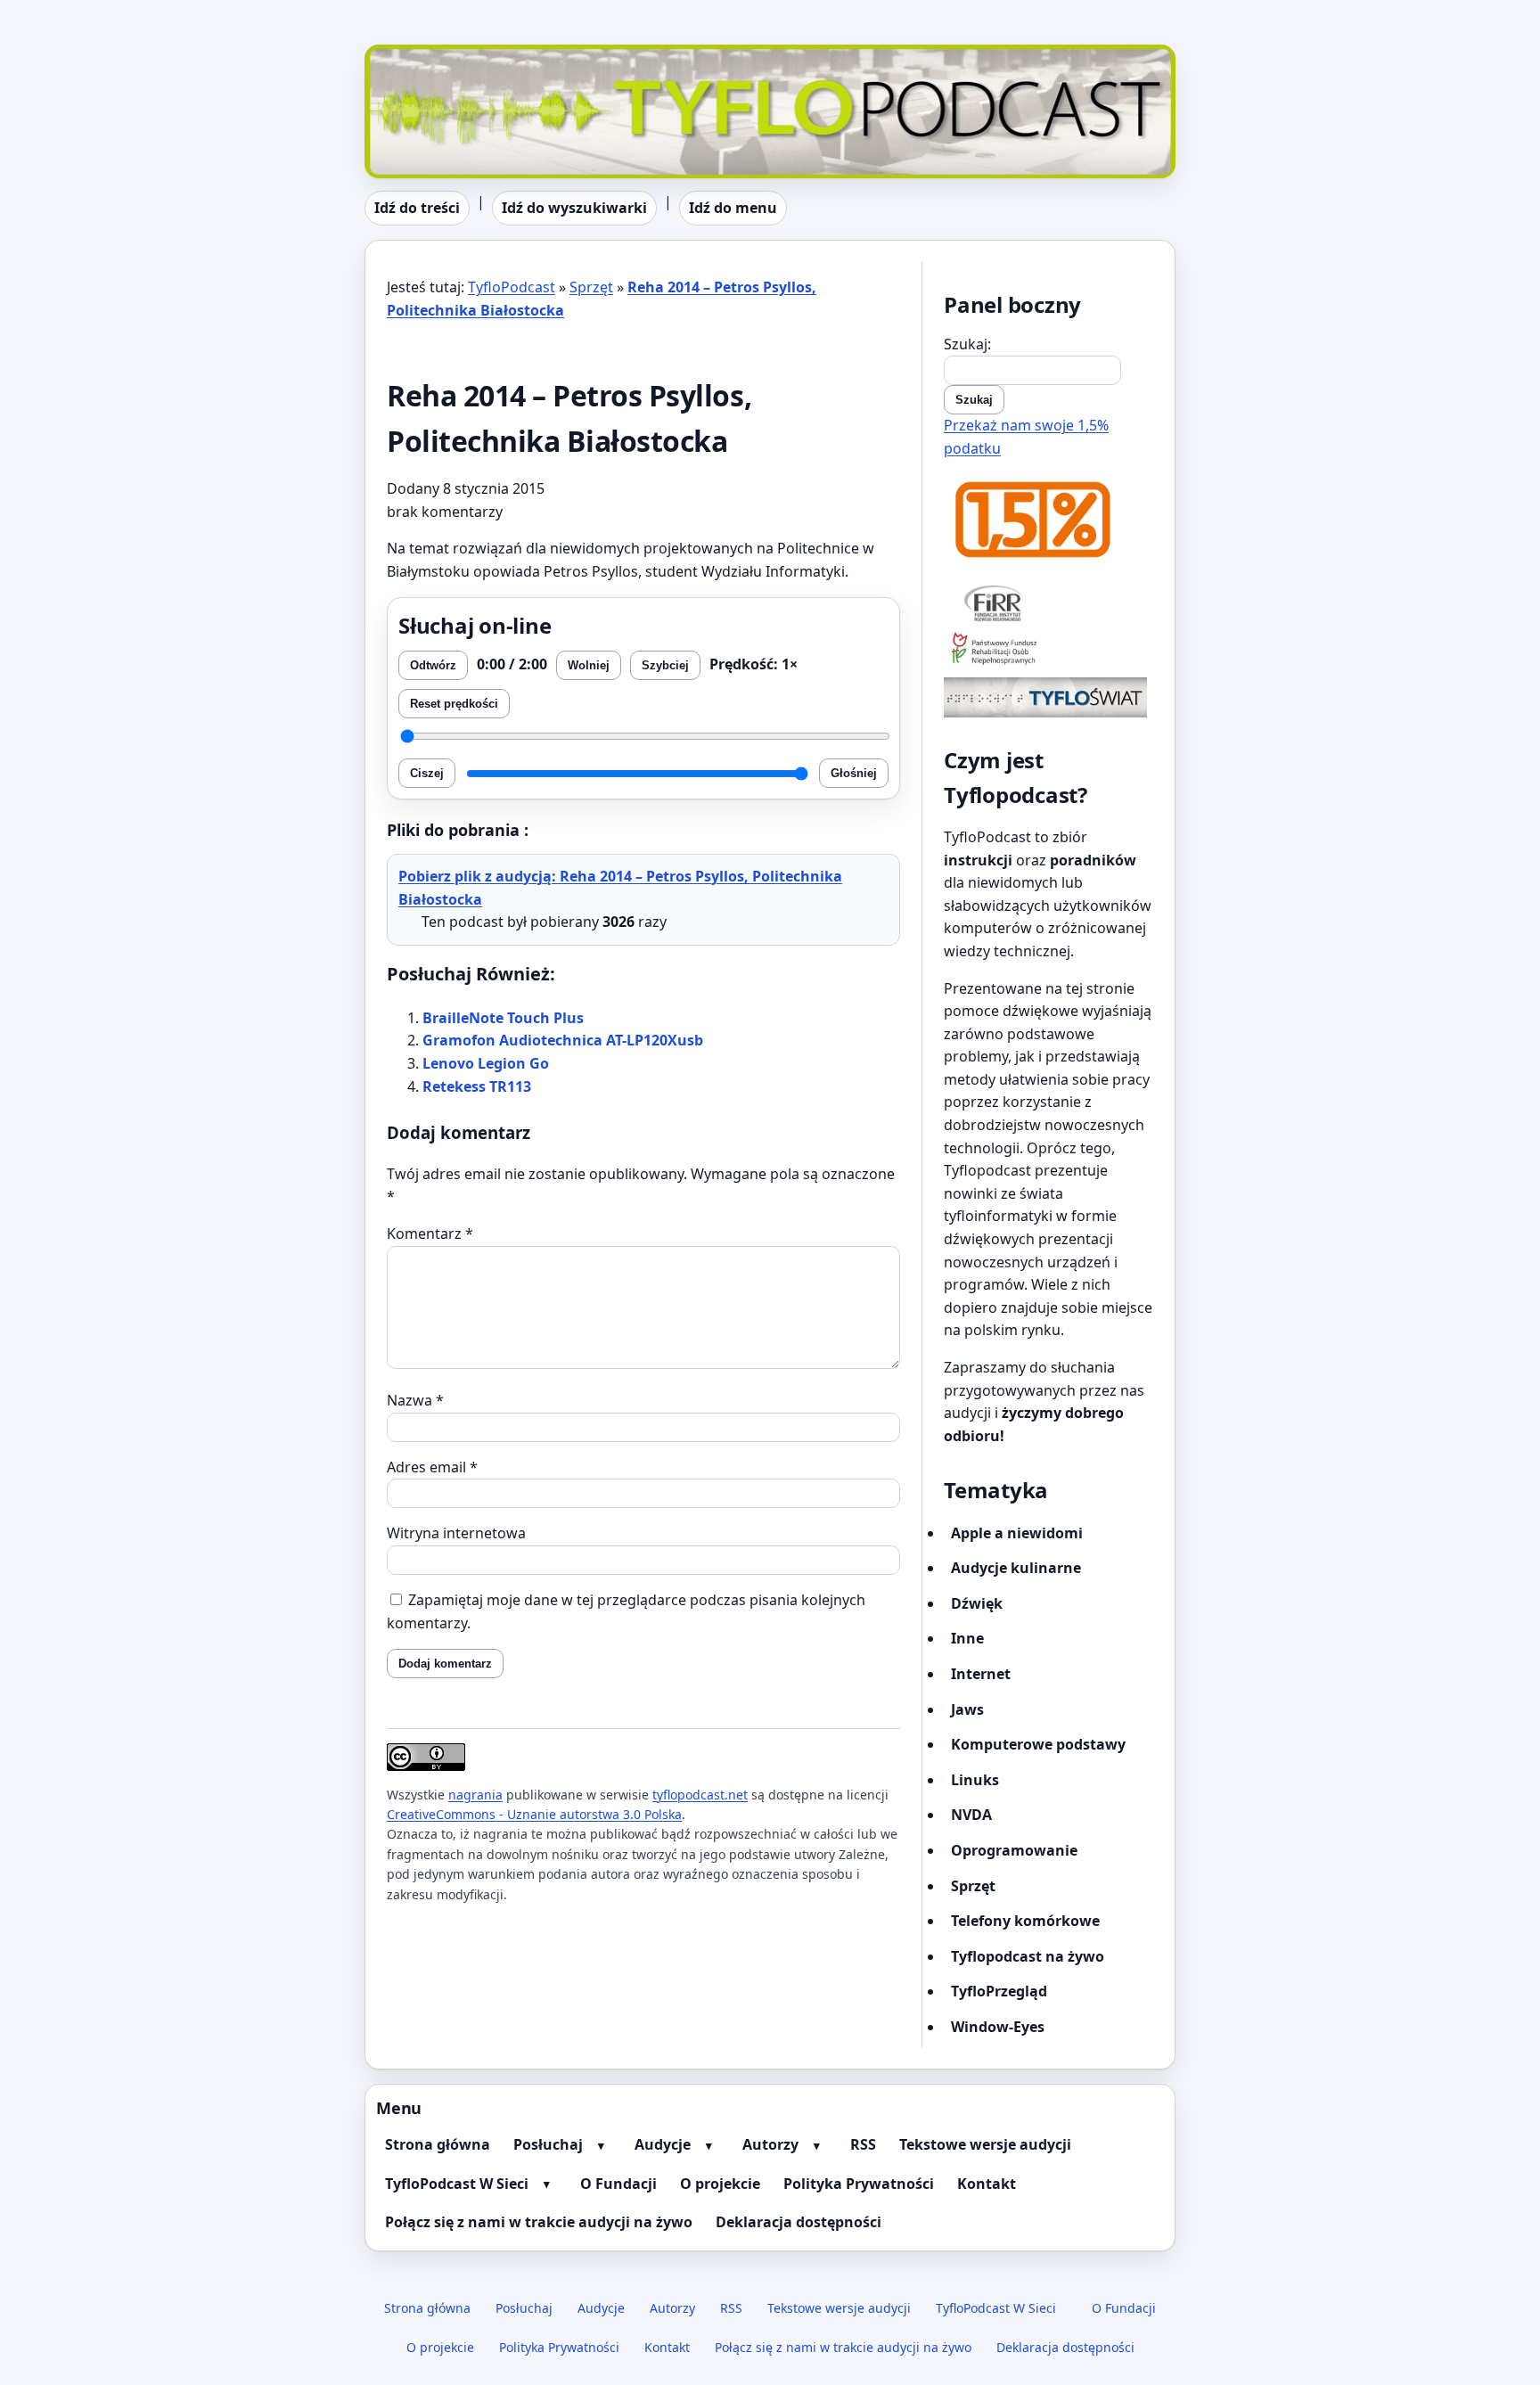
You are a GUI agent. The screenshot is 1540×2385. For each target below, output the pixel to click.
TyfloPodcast (408, 55)
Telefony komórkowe (1025, 1921)
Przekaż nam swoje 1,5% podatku (1026, 437)
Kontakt (987, 2184)
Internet (981, 1674)
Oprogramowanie (1014, 1850)
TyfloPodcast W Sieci (457, 2184)
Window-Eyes (998, 2027)
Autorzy (770, 2144)
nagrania (475, 1795)
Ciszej (427, 773)
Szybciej (665, 665)
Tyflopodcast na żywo (1028, 1956)
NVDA (971, 1815)
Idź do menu (733, 208)
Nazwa (415, 1400)
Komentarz (430, 1233)
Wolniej (589, 665)
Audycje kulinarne (1016, 1568)
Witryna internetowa (456, 1533)
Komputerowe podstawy (1038, 1744)
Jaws (967, 1709)
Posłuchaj (548, 2144)
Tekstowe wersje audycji (985, 2144)
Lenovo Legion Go (486, 1063)
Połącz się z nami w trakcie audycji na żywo (539, 2222)
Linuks (975, 1780)
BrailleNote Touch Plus (503, 1018)
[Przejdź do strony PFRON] (1049, 650)
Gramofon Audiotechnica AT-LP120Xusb (563, 1040)
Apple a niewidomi (1017, 1533)
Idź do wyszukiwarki (574, 208)
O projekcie (720, 2184)
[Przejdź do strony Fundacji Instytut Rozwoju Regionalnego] (1049, 602)
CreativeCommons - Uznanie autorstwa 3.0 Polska (534, 1814)
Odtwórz (433, 665)
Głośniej (854, 773)
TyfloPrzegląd (999, 1991)
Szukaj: (967, 344)
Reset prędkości (454, 704)
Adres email (432, 1467)
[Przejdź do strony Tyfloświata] (1049, 697)
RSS (863, 2144)
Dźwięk (977, 1603)
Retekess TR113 (477, 1086)
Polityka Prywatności (859, 2184)
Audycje (663, 2144)
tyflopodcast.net (700, 1795)
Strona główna (438, 2144)
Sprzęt (591, 287)
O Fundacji (618, 2184)
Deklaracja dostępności (799, 2222)
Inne (967, 1638)
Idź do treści (417, 208)
